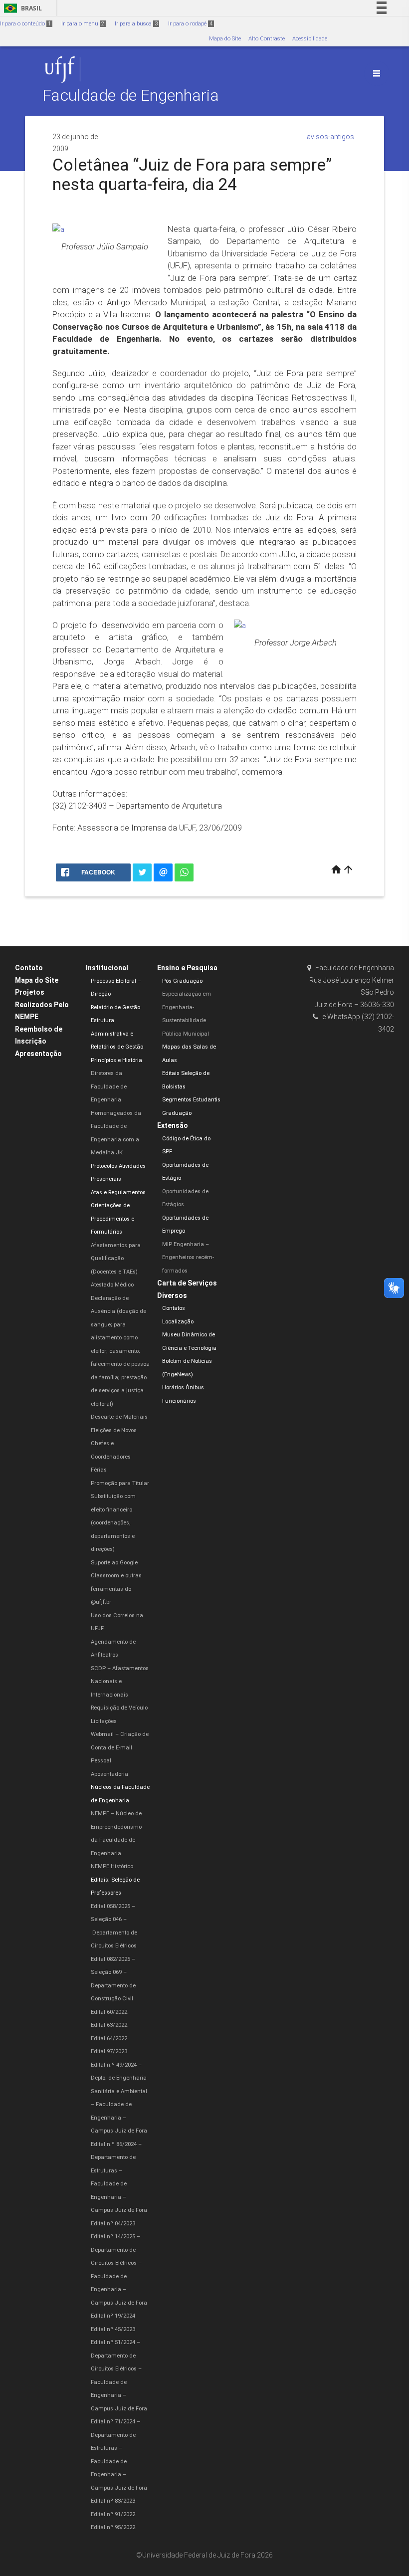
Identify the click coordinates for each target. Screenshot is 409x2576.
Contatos (174, 1308)
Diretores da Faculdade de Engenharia (109, 1086)
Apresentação (38, 1054)
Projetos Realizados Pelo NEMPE (42, 1004)
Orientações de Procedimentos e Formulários (112, 1219)
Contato (29, 968)
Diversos (172, 1295)
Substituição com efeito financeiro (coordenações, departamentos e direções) (113, 1523)
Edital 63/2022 (109, 2025)
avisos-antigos (330, 137)
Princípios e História (116, 1060)
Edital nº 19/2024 (113, 2316)
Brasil (21, 8)
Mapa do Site (225, 39)
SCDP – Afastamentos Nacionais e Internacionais (120, 1682)
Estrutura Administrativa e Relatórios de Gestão (117, 1034)
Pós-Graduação (182, 981)
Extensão (173, 1125)
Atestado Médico (112, 1285)
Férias (99, 1470)
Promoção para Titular (120, 1483)
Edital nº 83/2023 (113, 2501)
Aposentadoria (109, 1774)
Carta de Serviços (187, 1283)
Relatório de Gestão (115, 1007)
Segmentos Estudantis (191, 1100)
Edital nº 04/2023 (113, 2224)
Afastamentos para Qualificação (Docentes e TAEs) (116, 1259)
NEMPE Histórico (112, 1866)
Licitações (104, 1721)
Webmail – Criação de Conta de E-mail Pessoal (120, 1747)
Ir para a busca (136, 24)
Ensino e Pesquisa (187, 968)
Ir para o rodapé (190, 24)
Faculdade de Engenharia (131, 96)
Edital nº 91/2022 (113, 2514)
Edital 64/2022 (109, 2039)
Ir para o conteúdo (25, 24)
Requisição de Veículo (119, 1708)
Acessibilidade (310, 39)
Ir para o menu (83, 24)
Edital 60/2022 (109, 2012)
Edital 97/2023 (109, 2051)
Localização (178, 1322)
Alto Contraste (267, 39)
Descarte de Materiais (119, 1417)
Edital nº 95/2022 (113, 2527)
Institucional (107, 968)
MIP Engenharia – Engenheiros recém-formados (188, 1258)
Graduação (177, 1113)
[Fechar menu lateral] (377, 73)
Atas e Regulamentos (118, 1192)
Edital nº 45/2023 (113, 2329)
